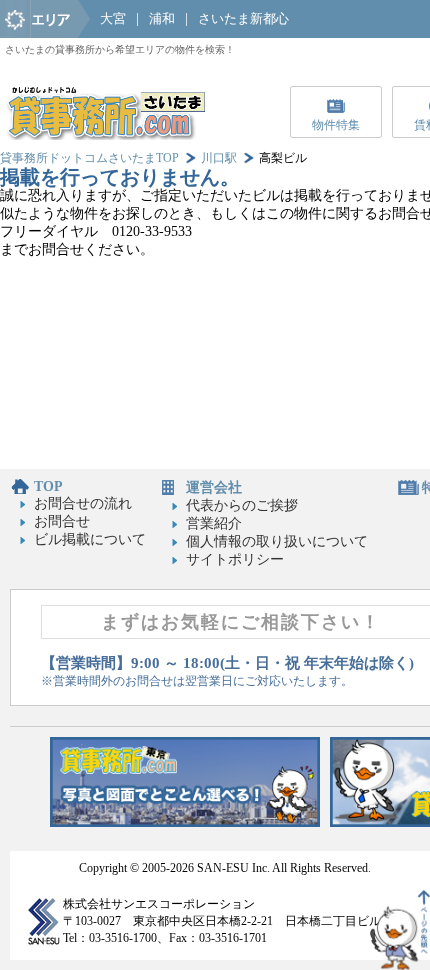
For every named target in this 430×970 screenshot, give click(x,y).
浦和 (162, 18)
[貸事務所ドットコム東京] (185, 822)
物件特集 (336, 125)
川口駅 (219, 158)
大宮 (113, 18)
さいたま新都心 (243, 18)
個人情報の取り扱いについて (277, 541)
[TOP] (105, 135)
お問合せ (62, 521)
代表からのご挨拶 (242, 505)
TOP (48, 486)
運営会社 (214, 487)
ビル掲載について (90, 539)
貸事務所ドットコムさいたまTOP (89, 158)
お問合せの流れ (83, 503)
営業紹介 (214, 523)
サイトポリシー (235, 559)
